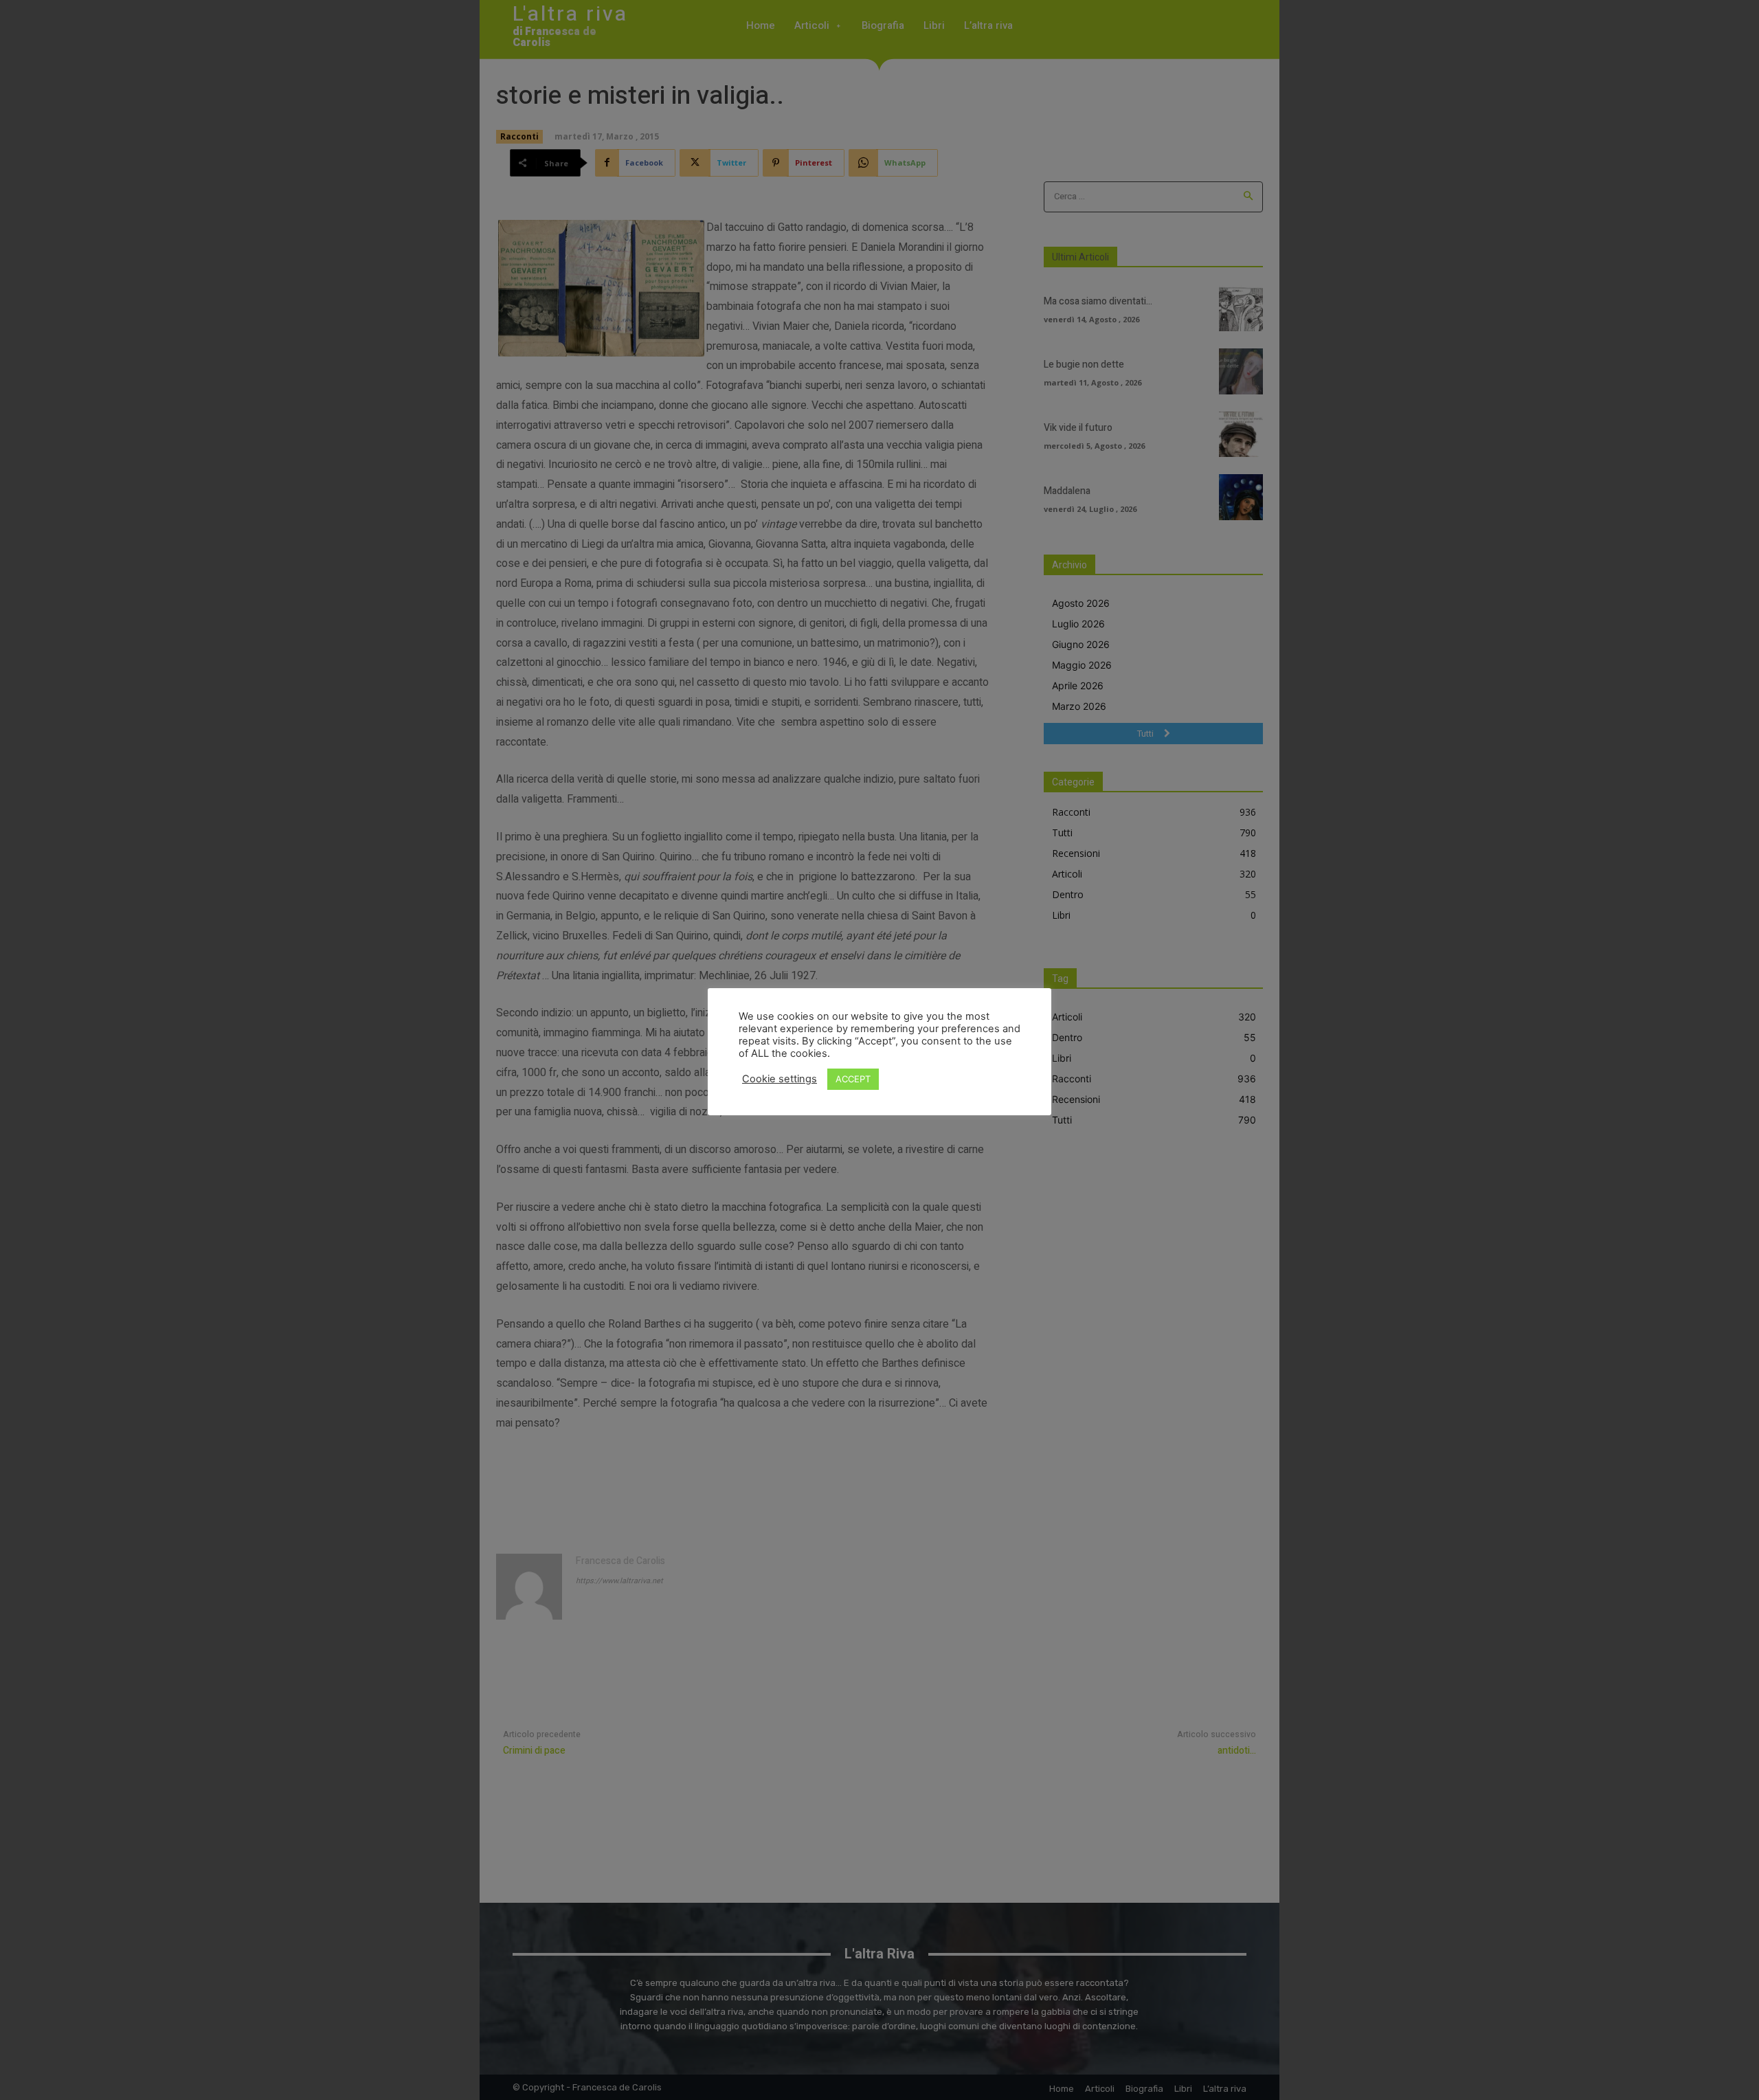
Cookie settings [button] (780, 1079)
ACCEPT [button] (853, 1079)
